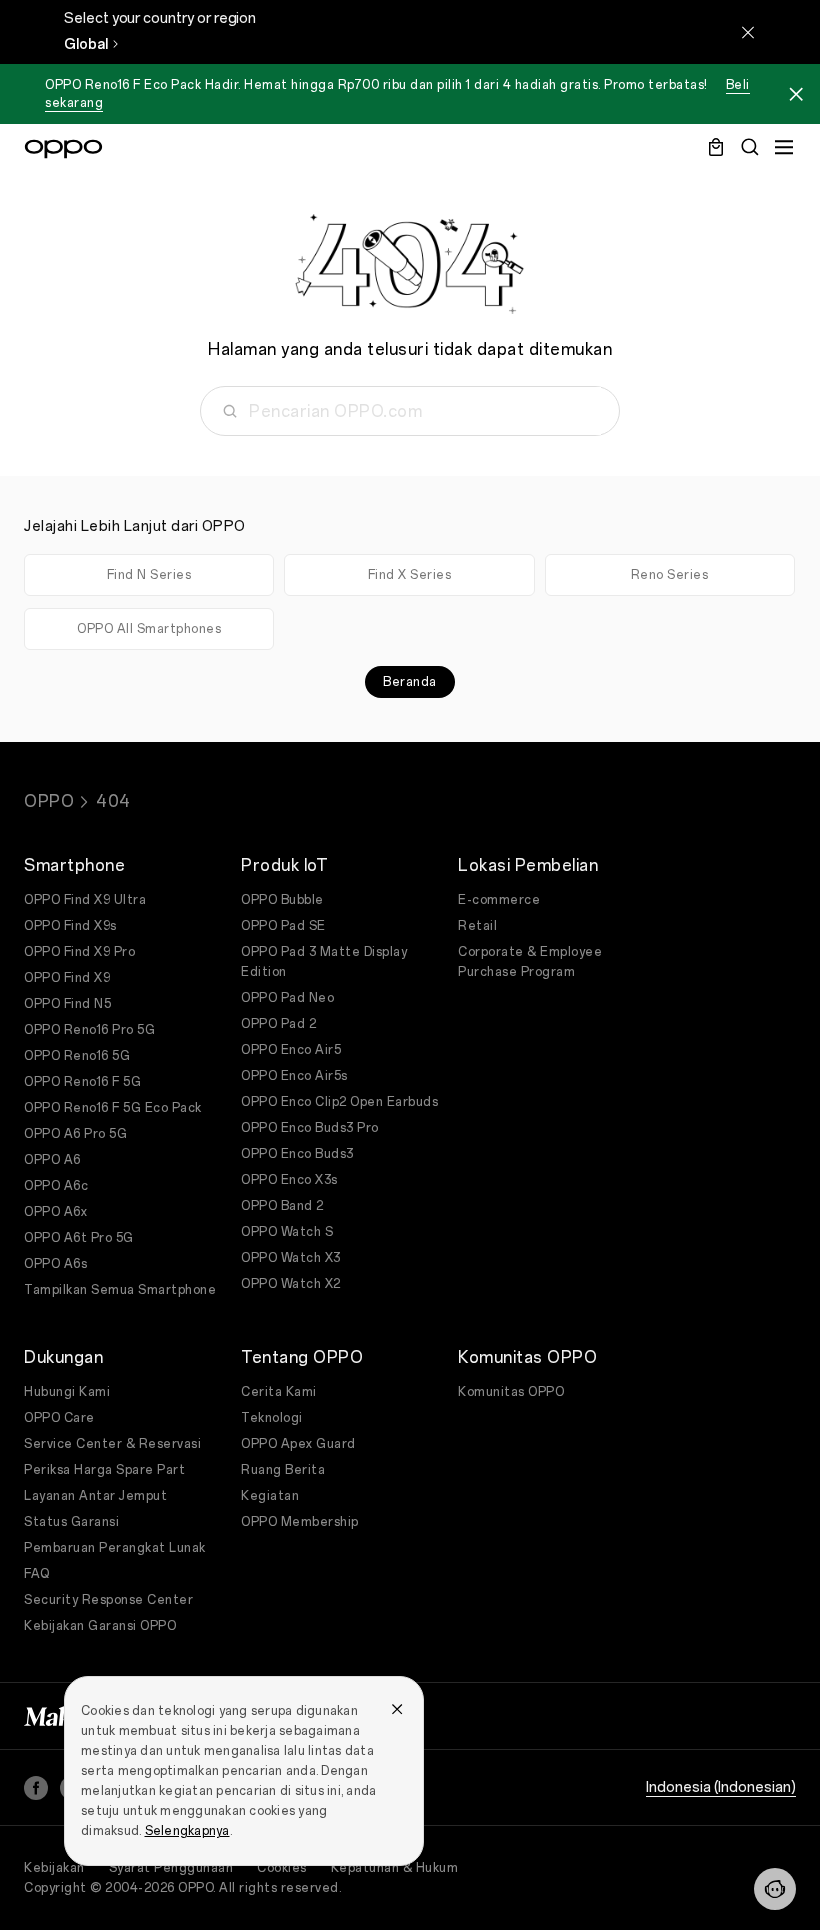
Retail (477, 926)
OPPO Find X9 (67, 978)
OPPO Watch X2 (291, 1284)
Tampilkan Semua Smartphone (120, 1290)
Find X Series (410, 575)
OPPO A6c (56, 1186)
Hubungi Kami (67, 1392)
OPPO (49, 801)
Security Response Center (108, 1600)
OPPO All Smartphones (149, 629)
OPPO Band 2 (282, 1206)
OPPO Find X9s (70, 926)
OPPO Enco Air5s (294, 1076)
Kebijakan (54, 1868)
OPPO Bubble (282, 900)
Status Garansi (71, 1522)
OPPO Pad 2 (278, 1024)
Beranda (410, 682)
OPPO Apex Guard (298, 1444)
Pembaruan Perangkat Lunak (115, 1548)
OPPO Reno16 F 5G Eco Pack (113, 1108)
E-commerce (499, 900)
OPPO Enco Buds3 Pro (310, 1128)
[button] (775, 1889)
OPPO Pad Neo (287, 998)
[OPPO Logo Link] (63, 149)
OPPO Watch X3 (291, 1258)
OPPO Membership (300, 1522)
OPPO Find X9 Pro (79, 952)
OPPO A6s (55, 1264)
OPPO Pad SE (283, 926)
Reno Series (670, 575)
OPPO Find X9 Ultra (85, 900)
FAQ (37, 1574)
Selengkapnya (187, 1831)
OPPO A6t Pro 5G (79, 1238)
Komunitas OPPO (511, 1392)
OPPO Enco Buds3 (297, 1154)
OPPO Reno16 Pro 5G (89, 1030)
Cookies (282, 1868)
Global (86, 44)
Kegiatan (270, 1496)
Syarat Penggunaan (171, 1868)
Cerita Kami (279, 1392)
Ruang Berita (283, 1470)
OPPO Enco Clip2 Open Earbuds (339, 1102)
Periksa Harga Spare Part (104, 1470)
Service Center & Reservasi (112, 1444)
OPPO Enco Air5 (291, 1050)
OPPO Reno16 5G (77, 1056)
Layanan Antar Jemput (95, 1496)
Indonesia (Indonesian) (721, 1787)
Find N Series (149, 575)
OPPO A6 (52, 1160)
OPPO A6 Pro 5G (75, 1134)
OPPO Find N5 (67, 1004)
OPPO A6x (55, 1212)
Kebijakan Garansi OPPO (100, 1626)
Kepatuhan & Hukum (395, 1868)
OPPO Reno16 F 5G (82, 1082)
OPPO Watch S (287, 1232)
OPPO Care (59, 1418)
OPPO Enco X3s (289, 1180)
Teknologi (272, 1418)
